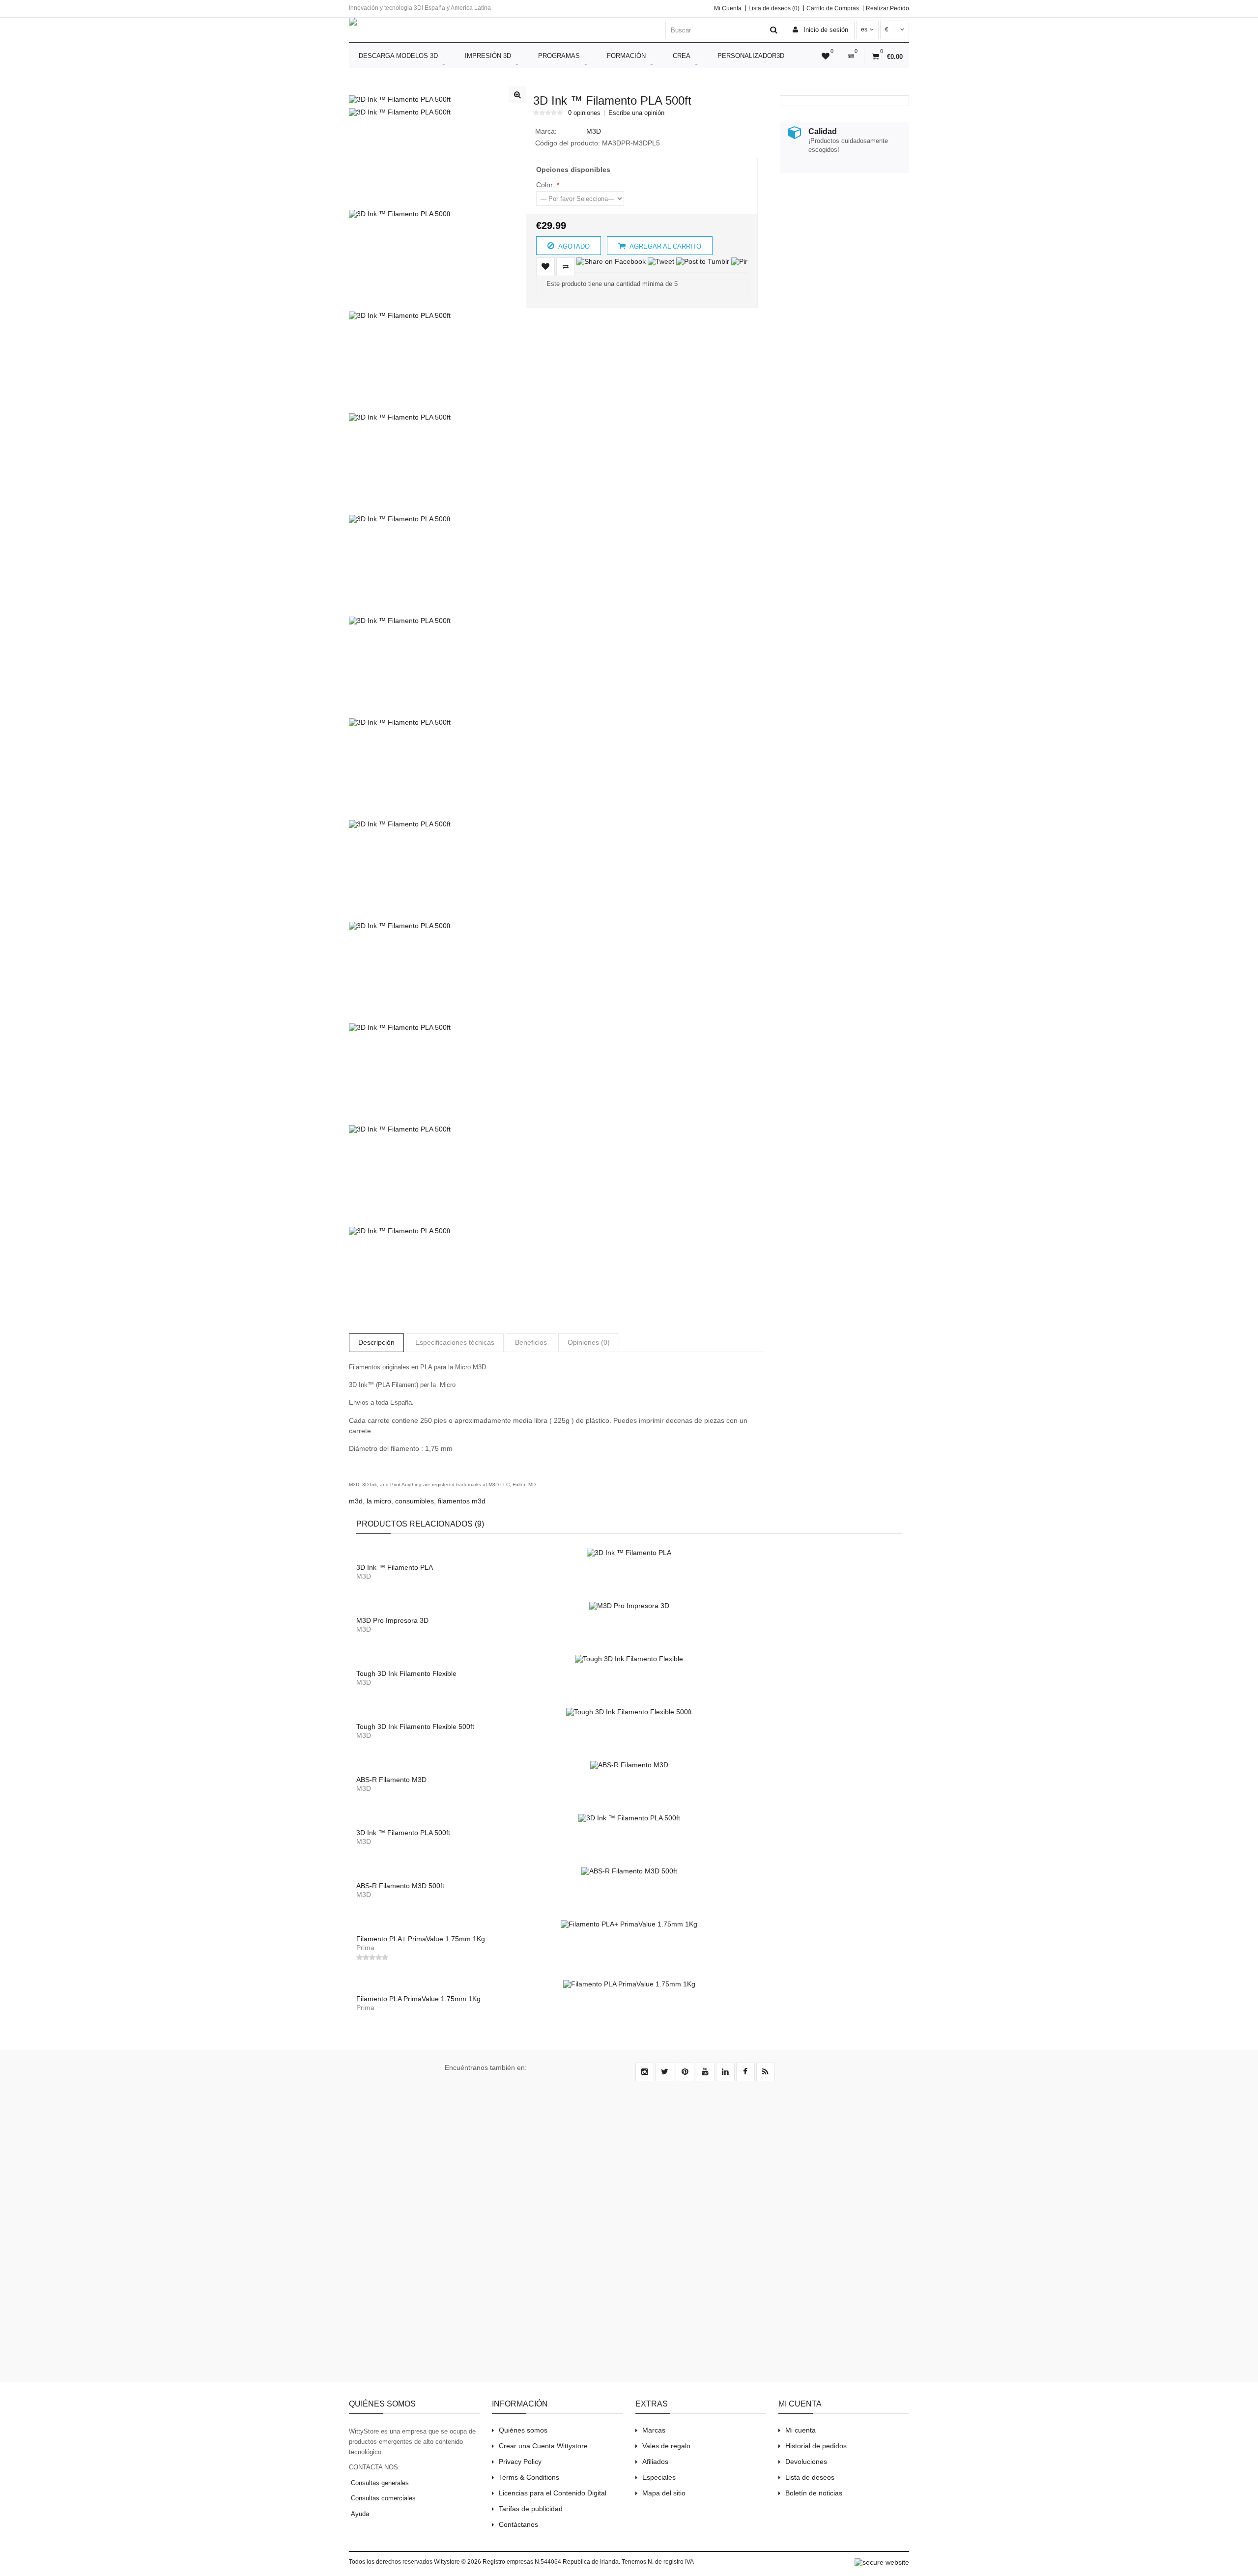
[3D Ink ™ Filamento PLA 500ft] (400, 99)
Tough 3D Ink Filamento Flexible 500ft (415, 1727)
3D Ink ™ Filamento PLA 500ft (403, 1833)
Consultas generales (379, 2483)
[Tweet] (661, 261)
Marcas (654, 2430)
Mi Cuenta (728, 8)
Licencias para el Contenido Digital (553, 2493)
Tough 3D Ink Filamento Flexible (406, 1673)
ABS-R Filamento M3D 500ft (400, 1886)
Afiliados (655, 2462)
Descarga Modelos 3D (398, 56)
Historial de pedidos (816, 2446)
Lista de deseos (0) (774, 8)
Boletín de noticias (814, 2493)
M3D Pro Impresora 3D (392, 1620)
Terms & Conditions (529, 2477)
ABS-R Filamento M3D (391, 1780)
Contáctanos (518, 2524)
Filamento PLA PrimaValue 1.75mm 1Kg (418, 1999)
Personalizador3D (751, 56)
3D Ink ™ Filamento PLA (395, 1567)
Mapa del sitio (664, 2493)
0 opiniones (584, 113)
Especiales (659, 2477)
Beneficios (531, 1342)
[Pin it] (743, 261)
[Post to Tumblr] (703, 261)
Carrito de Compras (833, 8)
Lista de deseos (810, 2477)
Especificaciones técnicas (455, 1342)
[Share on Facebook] (611, 261)
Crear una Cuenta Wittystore (543, 2446)
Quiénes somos (523, 2430)
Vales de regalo (666, 2446)
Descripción (376, 1342)
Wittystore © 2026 (457, 2562)
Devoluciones (806, 2462)
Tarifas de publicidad (531, 2509)
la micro (379, 1501)
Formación (626, 56)
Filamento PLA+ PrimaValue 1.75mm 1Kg (421, 1939)
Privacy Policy (520, 2462)
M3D (594, 131)
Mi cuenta (801, 2430)
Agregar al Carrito (665, 246)
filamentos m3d (462, 1501)
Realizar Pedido (887, 8)
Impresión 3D (488, 56)
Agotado (573, 246)
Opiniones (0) (589, 1342)
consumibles (415, 1501)
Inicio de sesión (825, 30)
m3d (356, 1501)
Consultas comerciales (382, 2498)
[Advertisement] (841, 248)
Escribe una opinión (636, 113)
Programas (559, 56)
